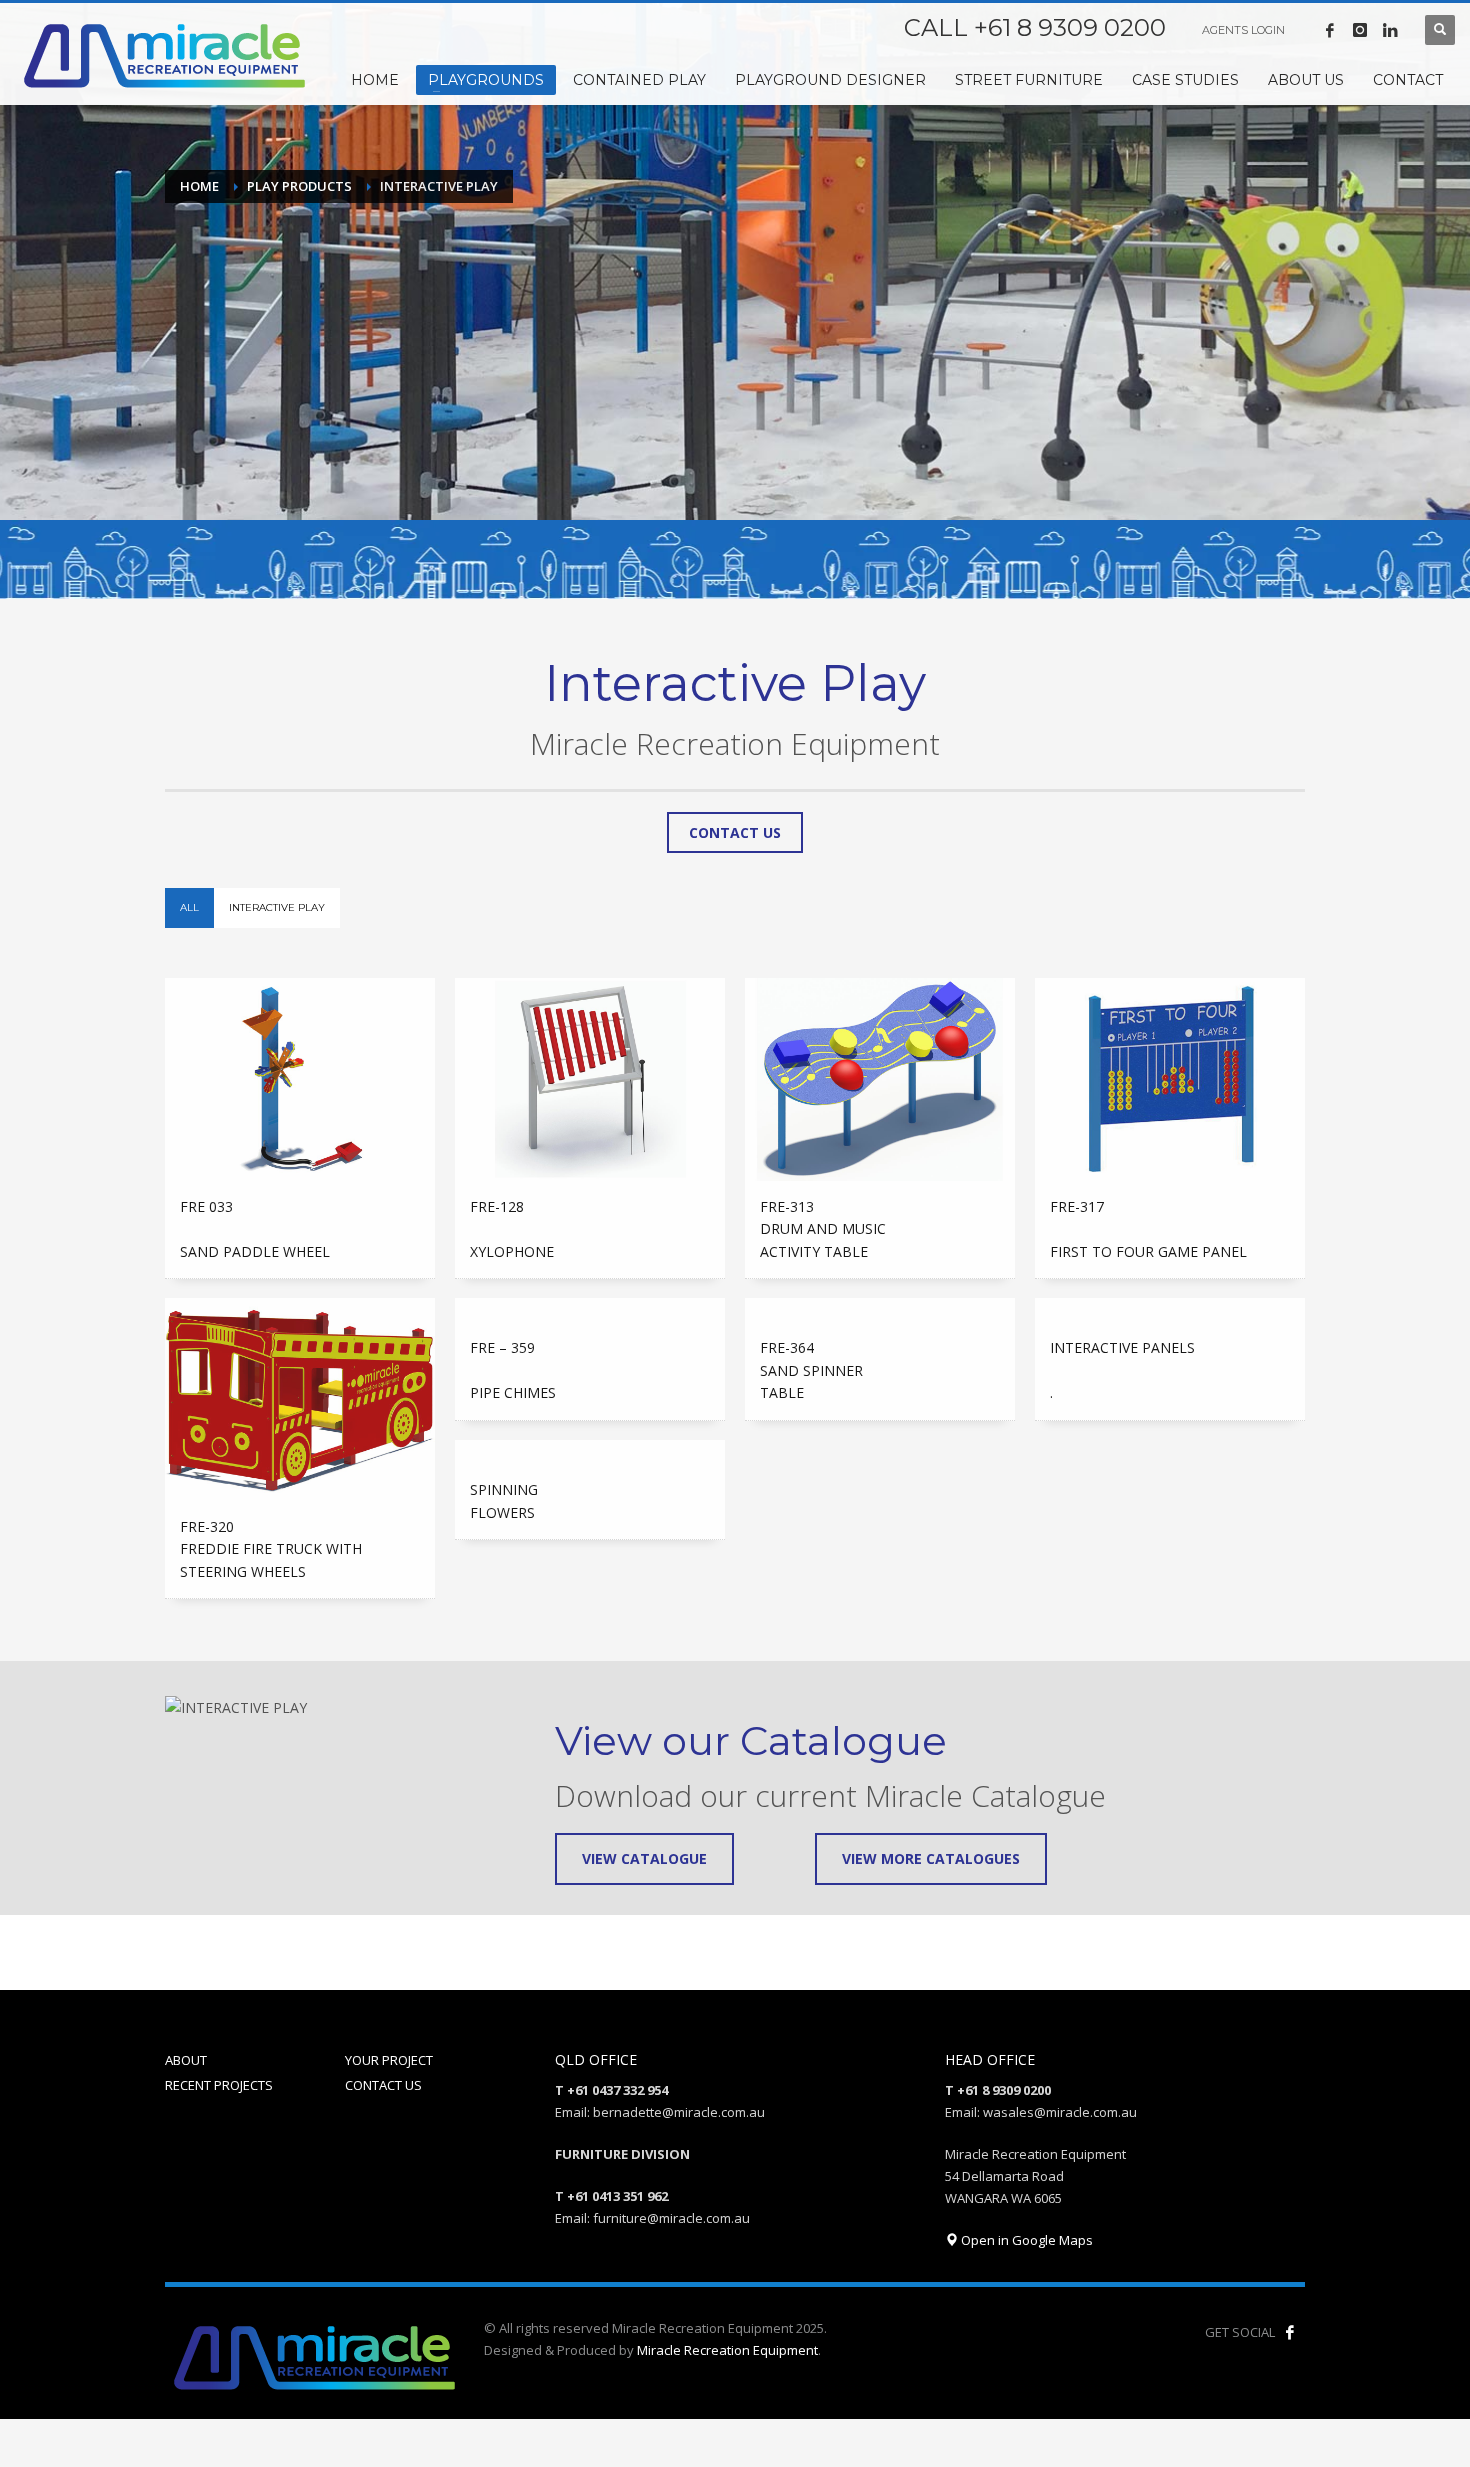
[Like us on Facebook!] (1290, 2332)
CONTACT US (383, 2085)
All (189, 907)
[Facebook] (1330, 30)
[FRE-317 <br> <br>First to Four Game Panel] (1170, 1079)
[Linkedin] (1390, 30)
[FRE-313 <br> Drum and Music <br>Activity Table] (880, 1079)
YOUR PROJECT (389, 2060)
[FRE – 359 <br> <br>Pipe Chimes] (590, 1310)
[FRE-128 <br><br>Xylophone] (590, 1079)
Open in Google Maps (1025, 2240)
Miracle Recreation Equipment (727, 2350)
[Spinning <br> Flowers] (590, 1452)
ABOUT (186, 2060)
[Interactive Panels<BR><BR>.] (1170, 1310)
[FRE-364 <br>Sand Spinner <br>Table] (880, 1310)
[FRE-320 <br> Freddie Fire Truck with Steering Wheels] (300, 1399)
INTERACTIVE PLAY (277, 907)
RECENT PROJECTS (219, 2085)
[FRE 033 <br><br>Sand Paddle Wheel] (300, 1079)
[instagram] (1360, 30)
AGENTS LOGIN (1243, 30)
